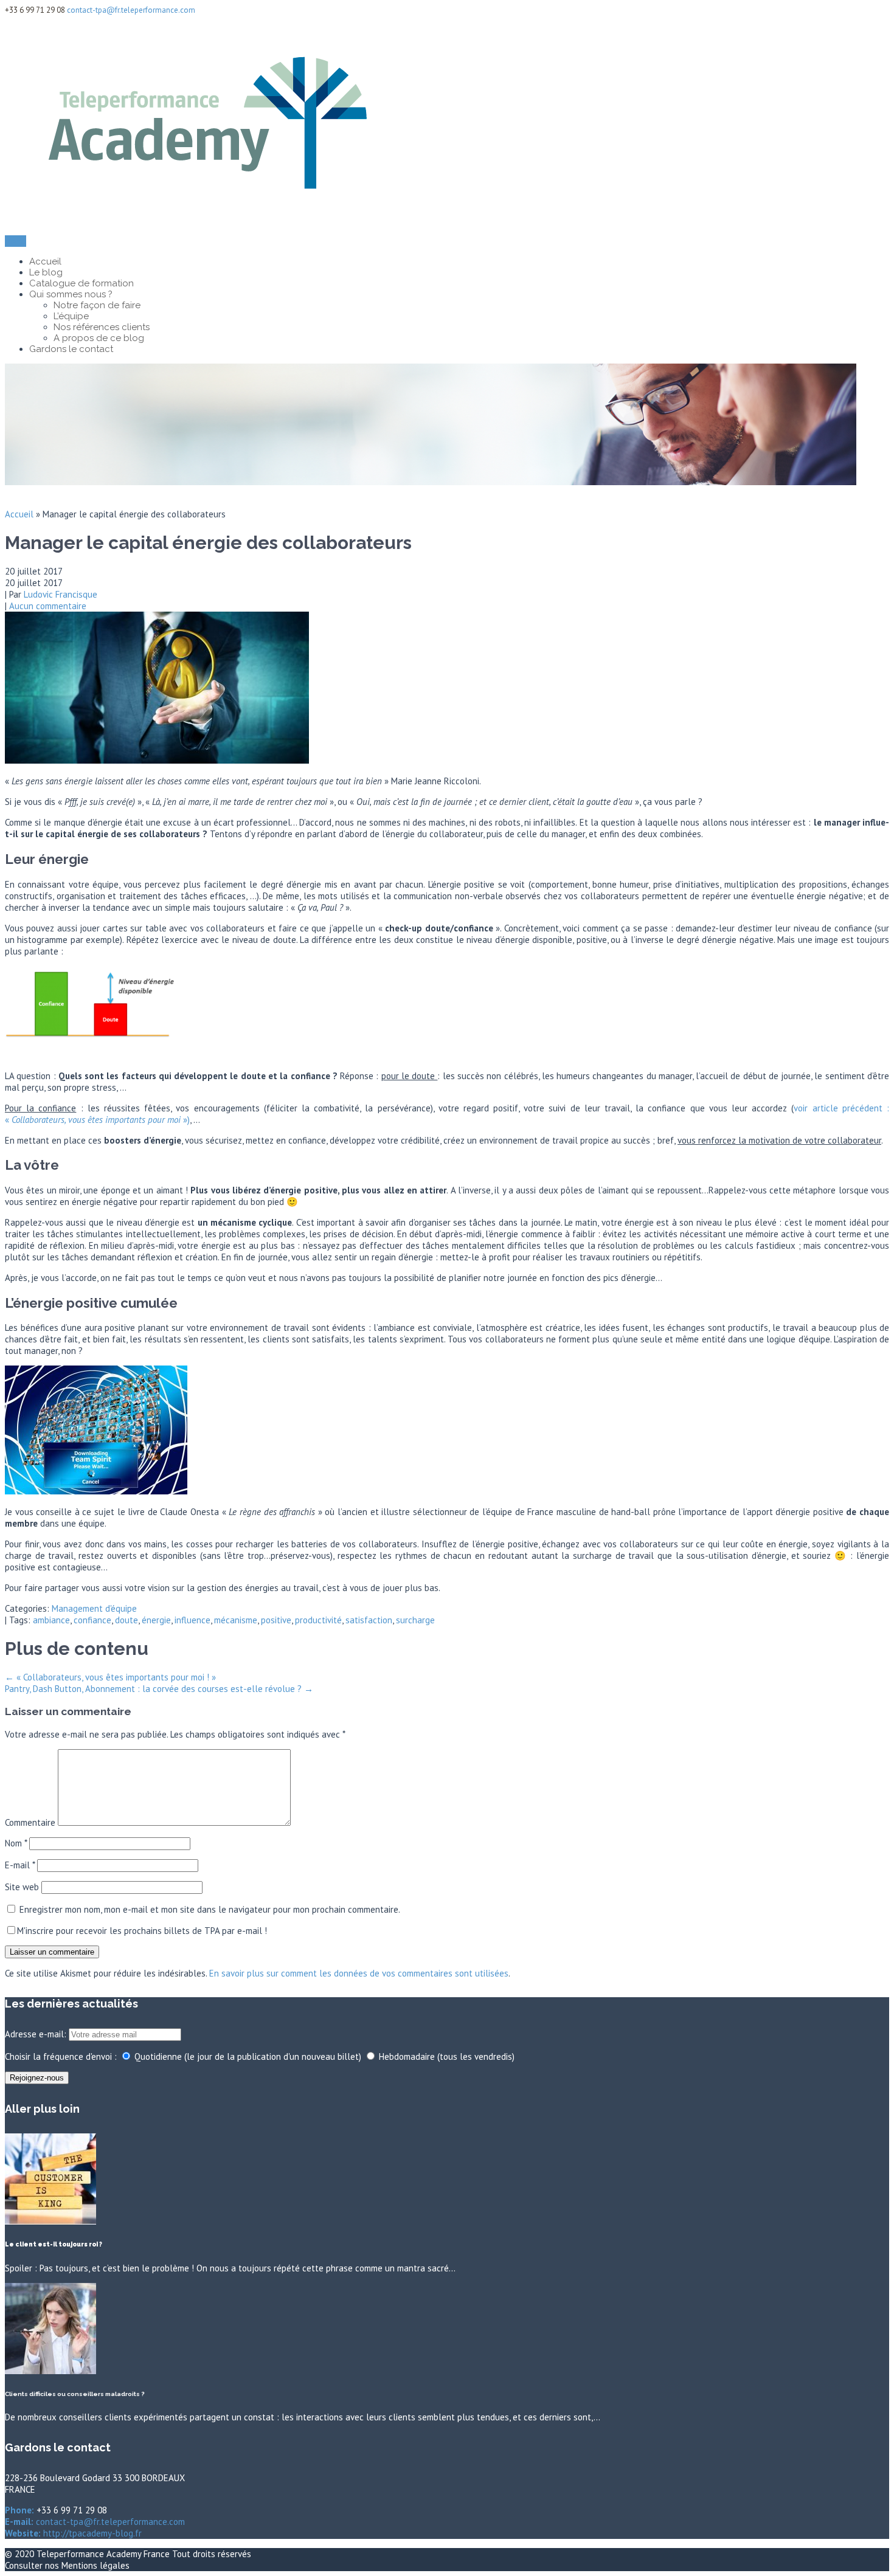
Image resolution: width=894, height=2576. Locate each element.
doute (126, 1620)
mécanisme (236, 1620)
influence (192, 1620)
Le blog (46, 272)
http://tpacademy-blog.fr (91, 2533)
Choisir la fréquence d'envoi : (61, 2056)
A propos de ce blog (99, 338)
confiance (92, 1620)
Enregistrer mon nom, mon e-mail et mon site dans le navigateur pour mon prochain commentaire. (210, 1909)
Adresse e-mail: (37, 2034)
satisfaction (369, 1620)
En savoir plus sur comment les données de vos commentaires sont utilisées (359, 1973)
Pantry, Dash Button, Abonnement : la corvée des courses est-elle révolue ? (159, 1689)
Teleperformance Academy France (104, 2554)
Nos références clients (102, 327)
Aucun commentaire (48, 606)
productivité (318, 1620)
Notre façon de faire (97, 305)
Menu (16, 241)
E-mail (20, 1865)
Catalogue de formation (81, 283)
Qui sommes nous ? (71, 294)
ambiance (51, 1620)
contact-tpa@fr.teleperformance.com (131, 10)
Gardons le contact (71, 349)
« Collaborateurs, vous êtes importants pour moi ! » (110, 1677)
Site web (22, 1887)
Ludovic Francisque (61, 594)
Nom (16, 1843)
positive (276, 1620)
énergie (156, 1620)
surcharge (415, 1620)
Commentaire (30, 1822)
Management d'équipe (94, 1608)
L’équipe (71, 316)
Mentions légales (95, 2565)
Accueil (45, 261)
